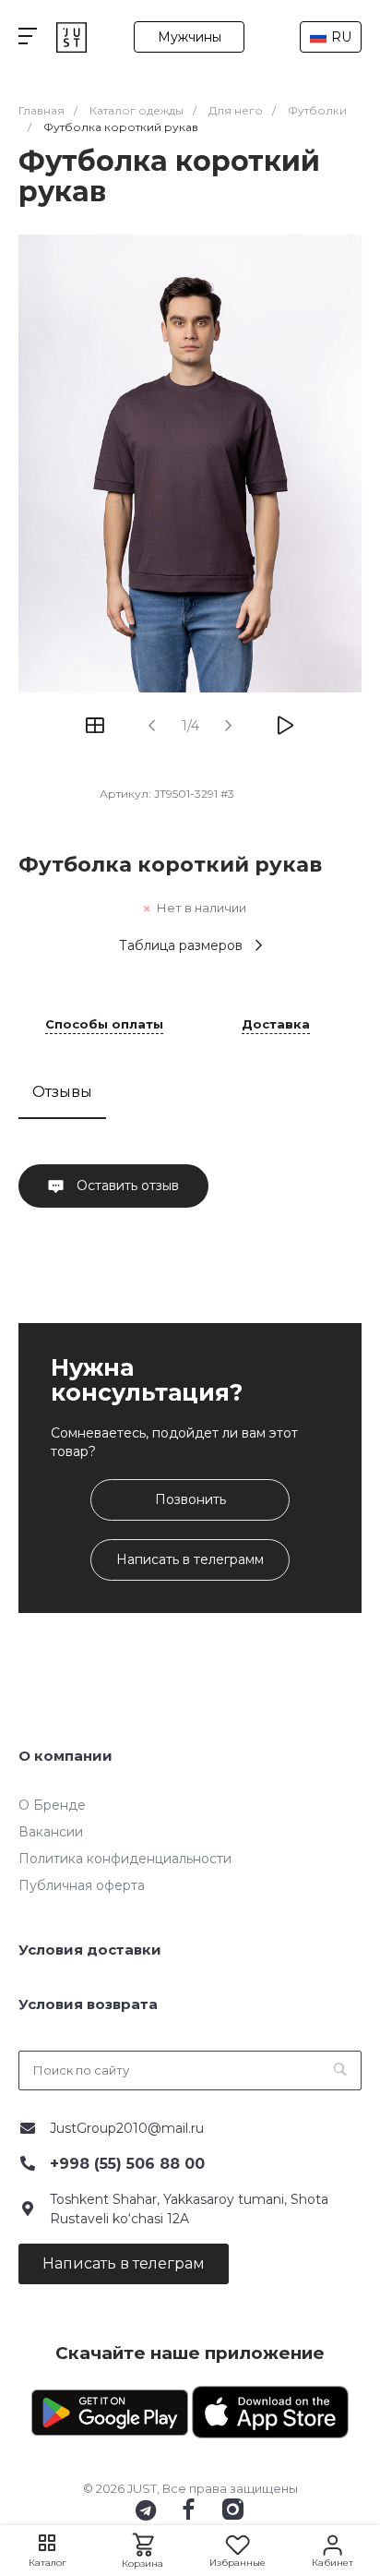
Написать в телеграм (124, 2263)
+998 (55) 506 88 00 (127, 2164)
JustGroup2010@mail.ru (127, 2128)
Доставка (276, 1025)
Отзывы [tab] (62, 1092)
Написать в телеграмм (190, 1559)
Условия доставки (90, 1950)
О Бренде (52, 1805)
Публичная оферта (82, 1885)
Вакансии (51, 1832)
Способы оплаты (104, 1025)
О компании (65, 1756)
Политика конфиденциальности (125, 1859)
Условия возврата (88, 2004)
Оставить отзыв (126, 1186)
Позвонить (190, 1499)
